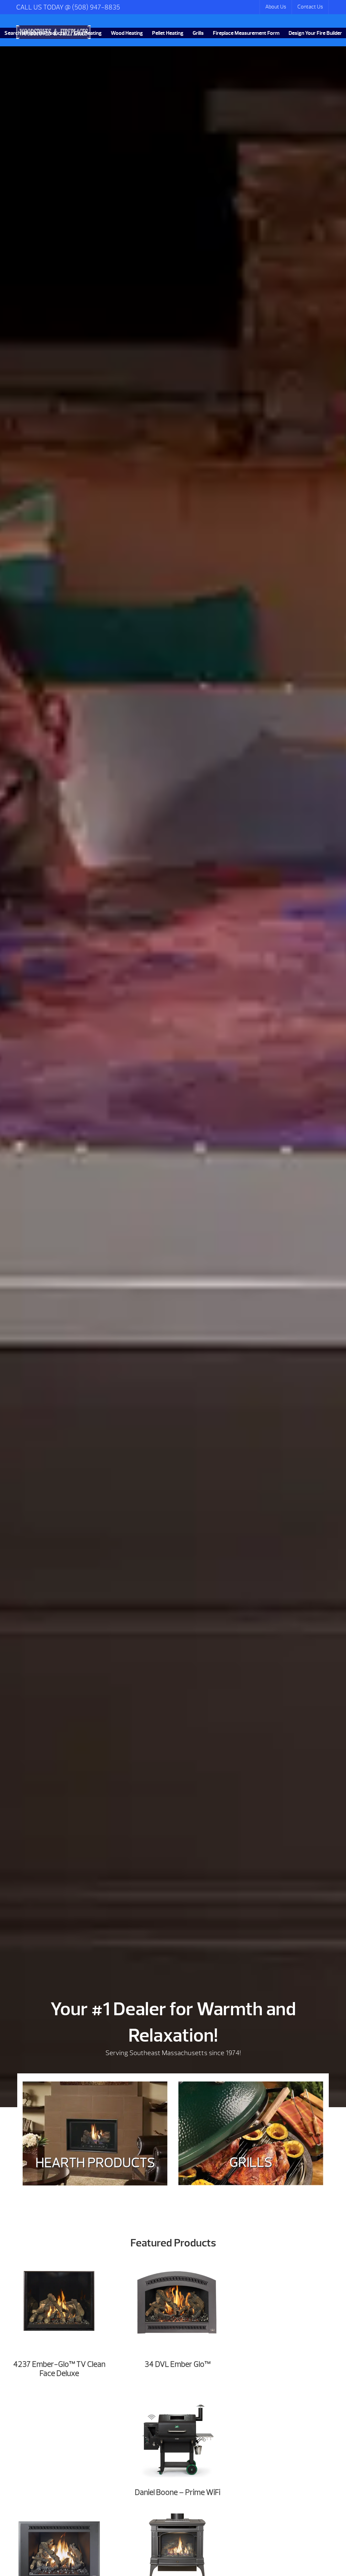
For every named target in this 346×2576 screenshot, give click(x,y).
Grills (198, 33)
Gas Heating (88, 33)
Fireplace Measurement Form (246, 33)
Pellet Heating (168, 33)
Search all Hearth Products (35, 33)
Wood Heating (127, 33)
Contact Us (310, 7)
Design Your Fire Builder (315, 33)
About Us (276, 7)
